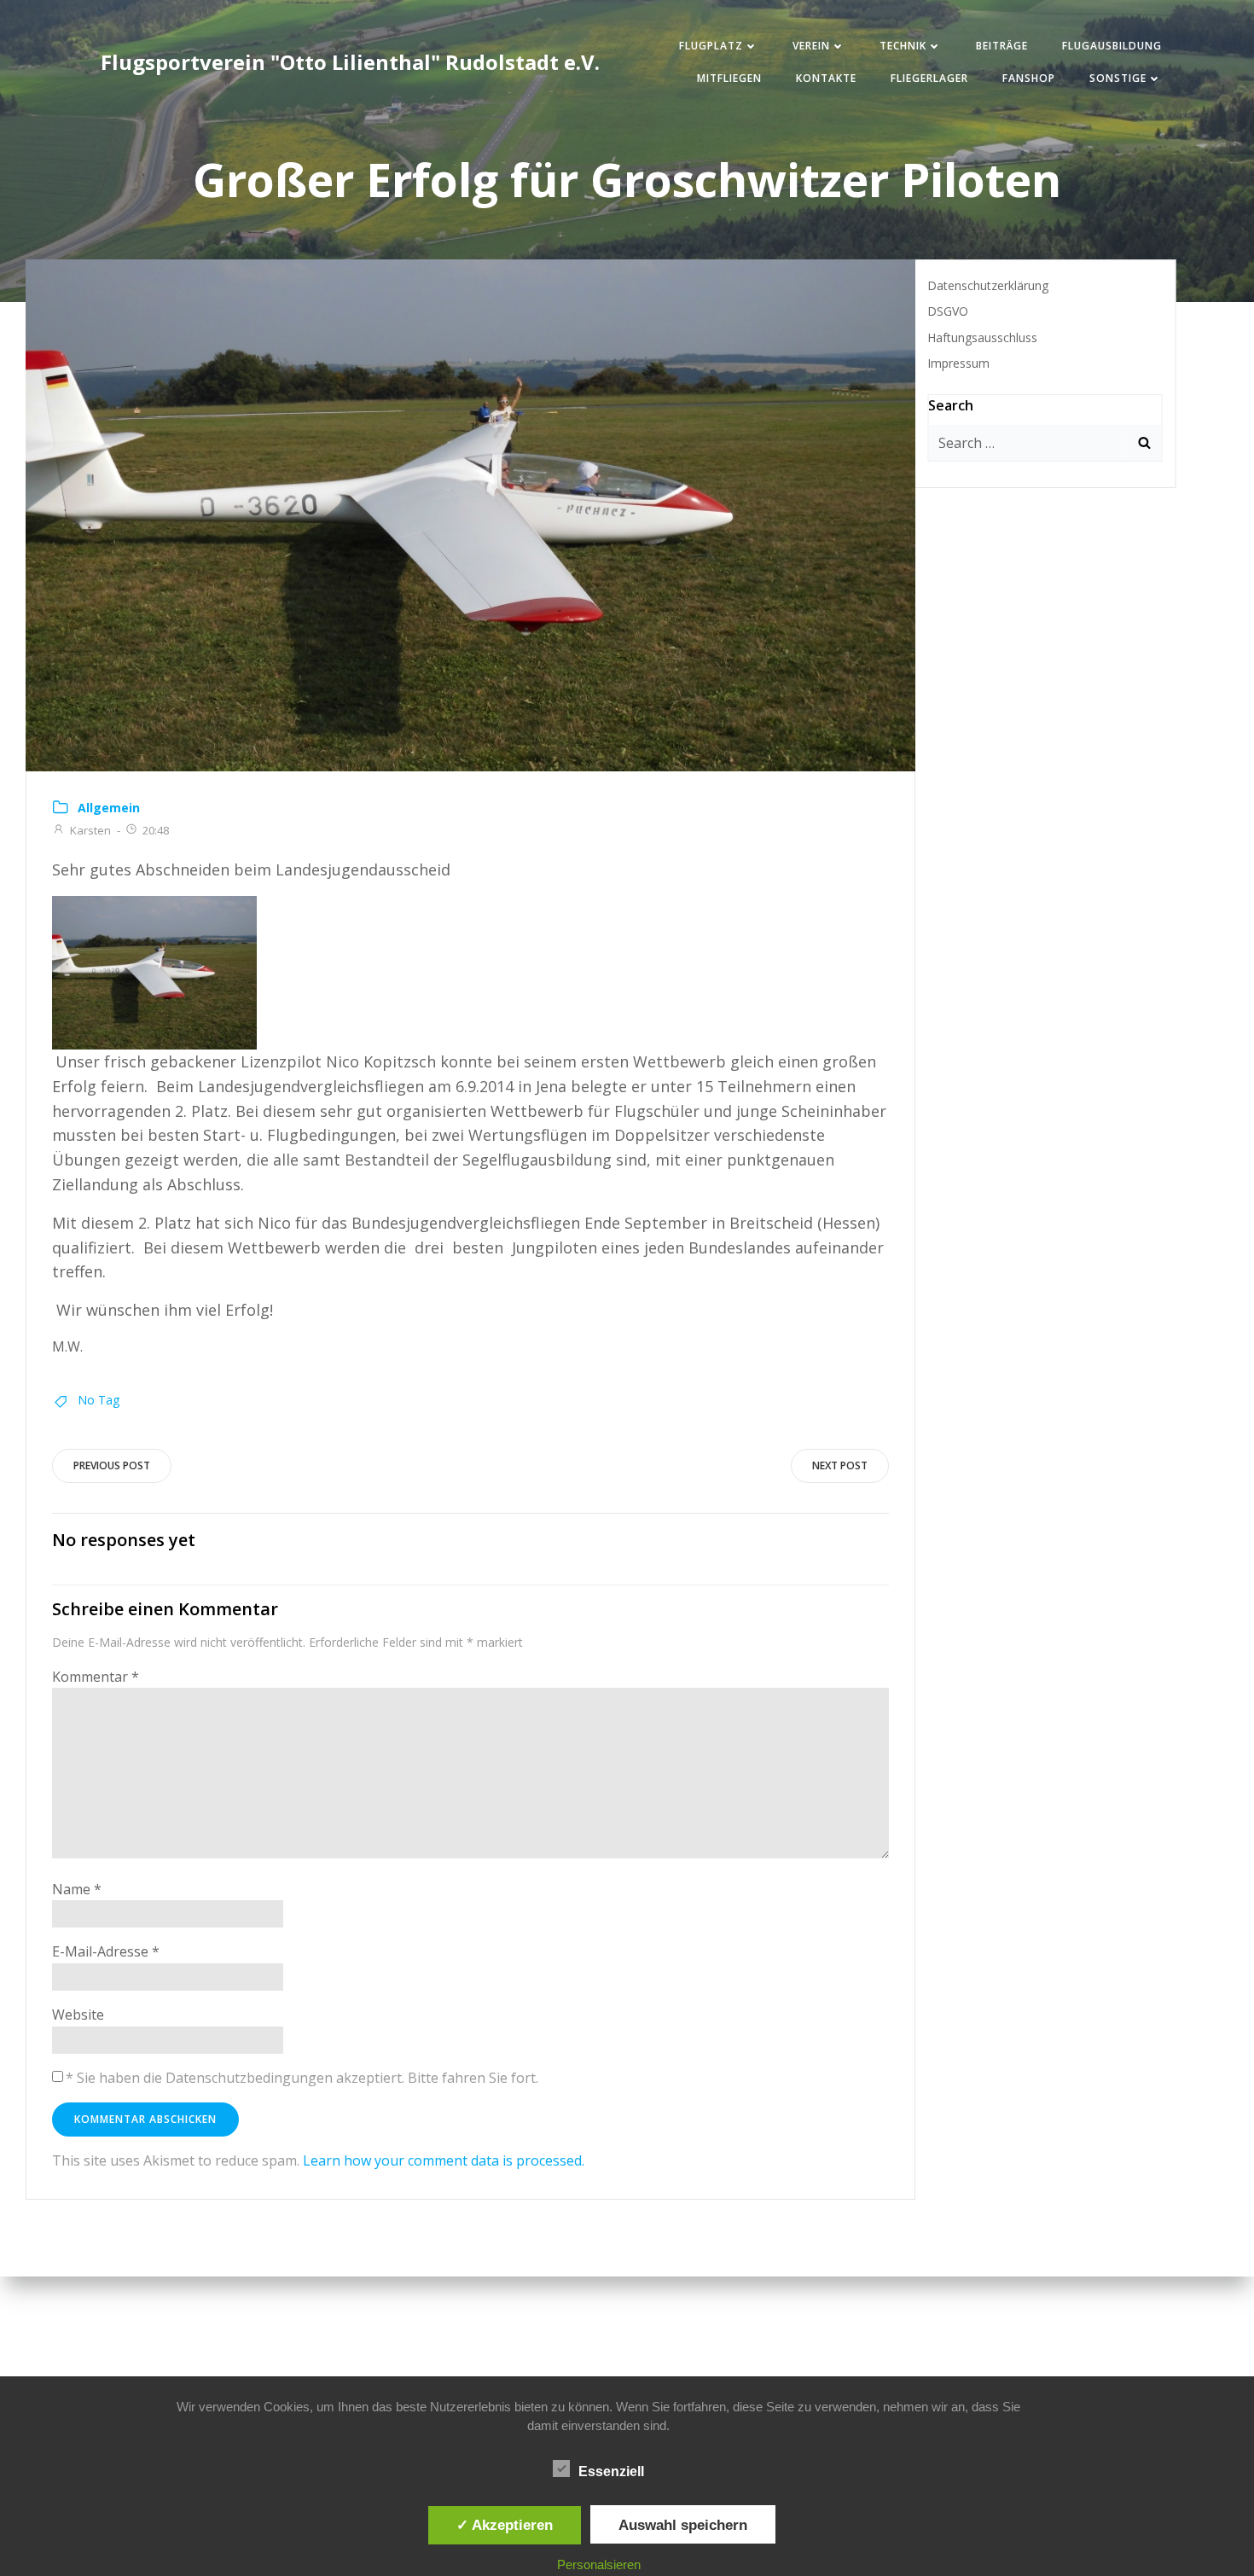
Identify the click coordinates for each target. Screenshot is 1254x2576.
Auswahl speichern (683, 2525)
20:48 (156, 830)
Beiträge (1002, 46)
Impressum (958, 363)
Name (77, 1889)
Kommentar (96, 1677)
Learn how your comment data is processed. (444, 2160)
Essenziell (611, 2471)
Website (78, 2015)
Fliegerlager (929, 78)
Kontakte (826, 78)
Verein (811, 46)
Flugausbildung (1112, 46)
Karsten (90, 830)
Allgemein (109, 808)
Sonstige (1118, 78)
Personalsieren (599, 2564)
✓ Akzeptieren (505, 2525)
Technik (903, 46)
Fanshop (1029, 78)
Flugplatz (711, 46)
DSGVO (948, 311)
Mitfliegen (729, 78)
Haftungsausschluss (982, 337)
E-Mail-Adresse (106, 1951)
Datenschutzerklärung (988, 285)
